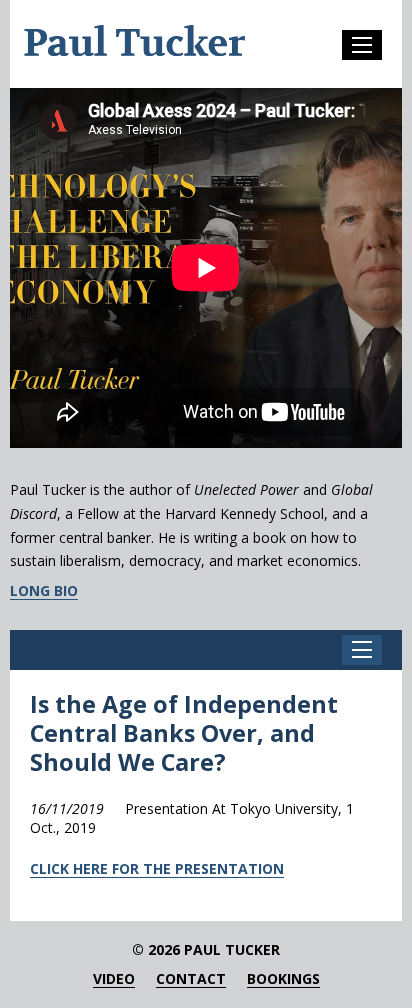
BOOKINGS (283, 979)
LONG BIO (44, 591)
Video (114, 979)
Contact (191, 979)
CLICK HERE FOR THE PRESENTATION (157, 868)
